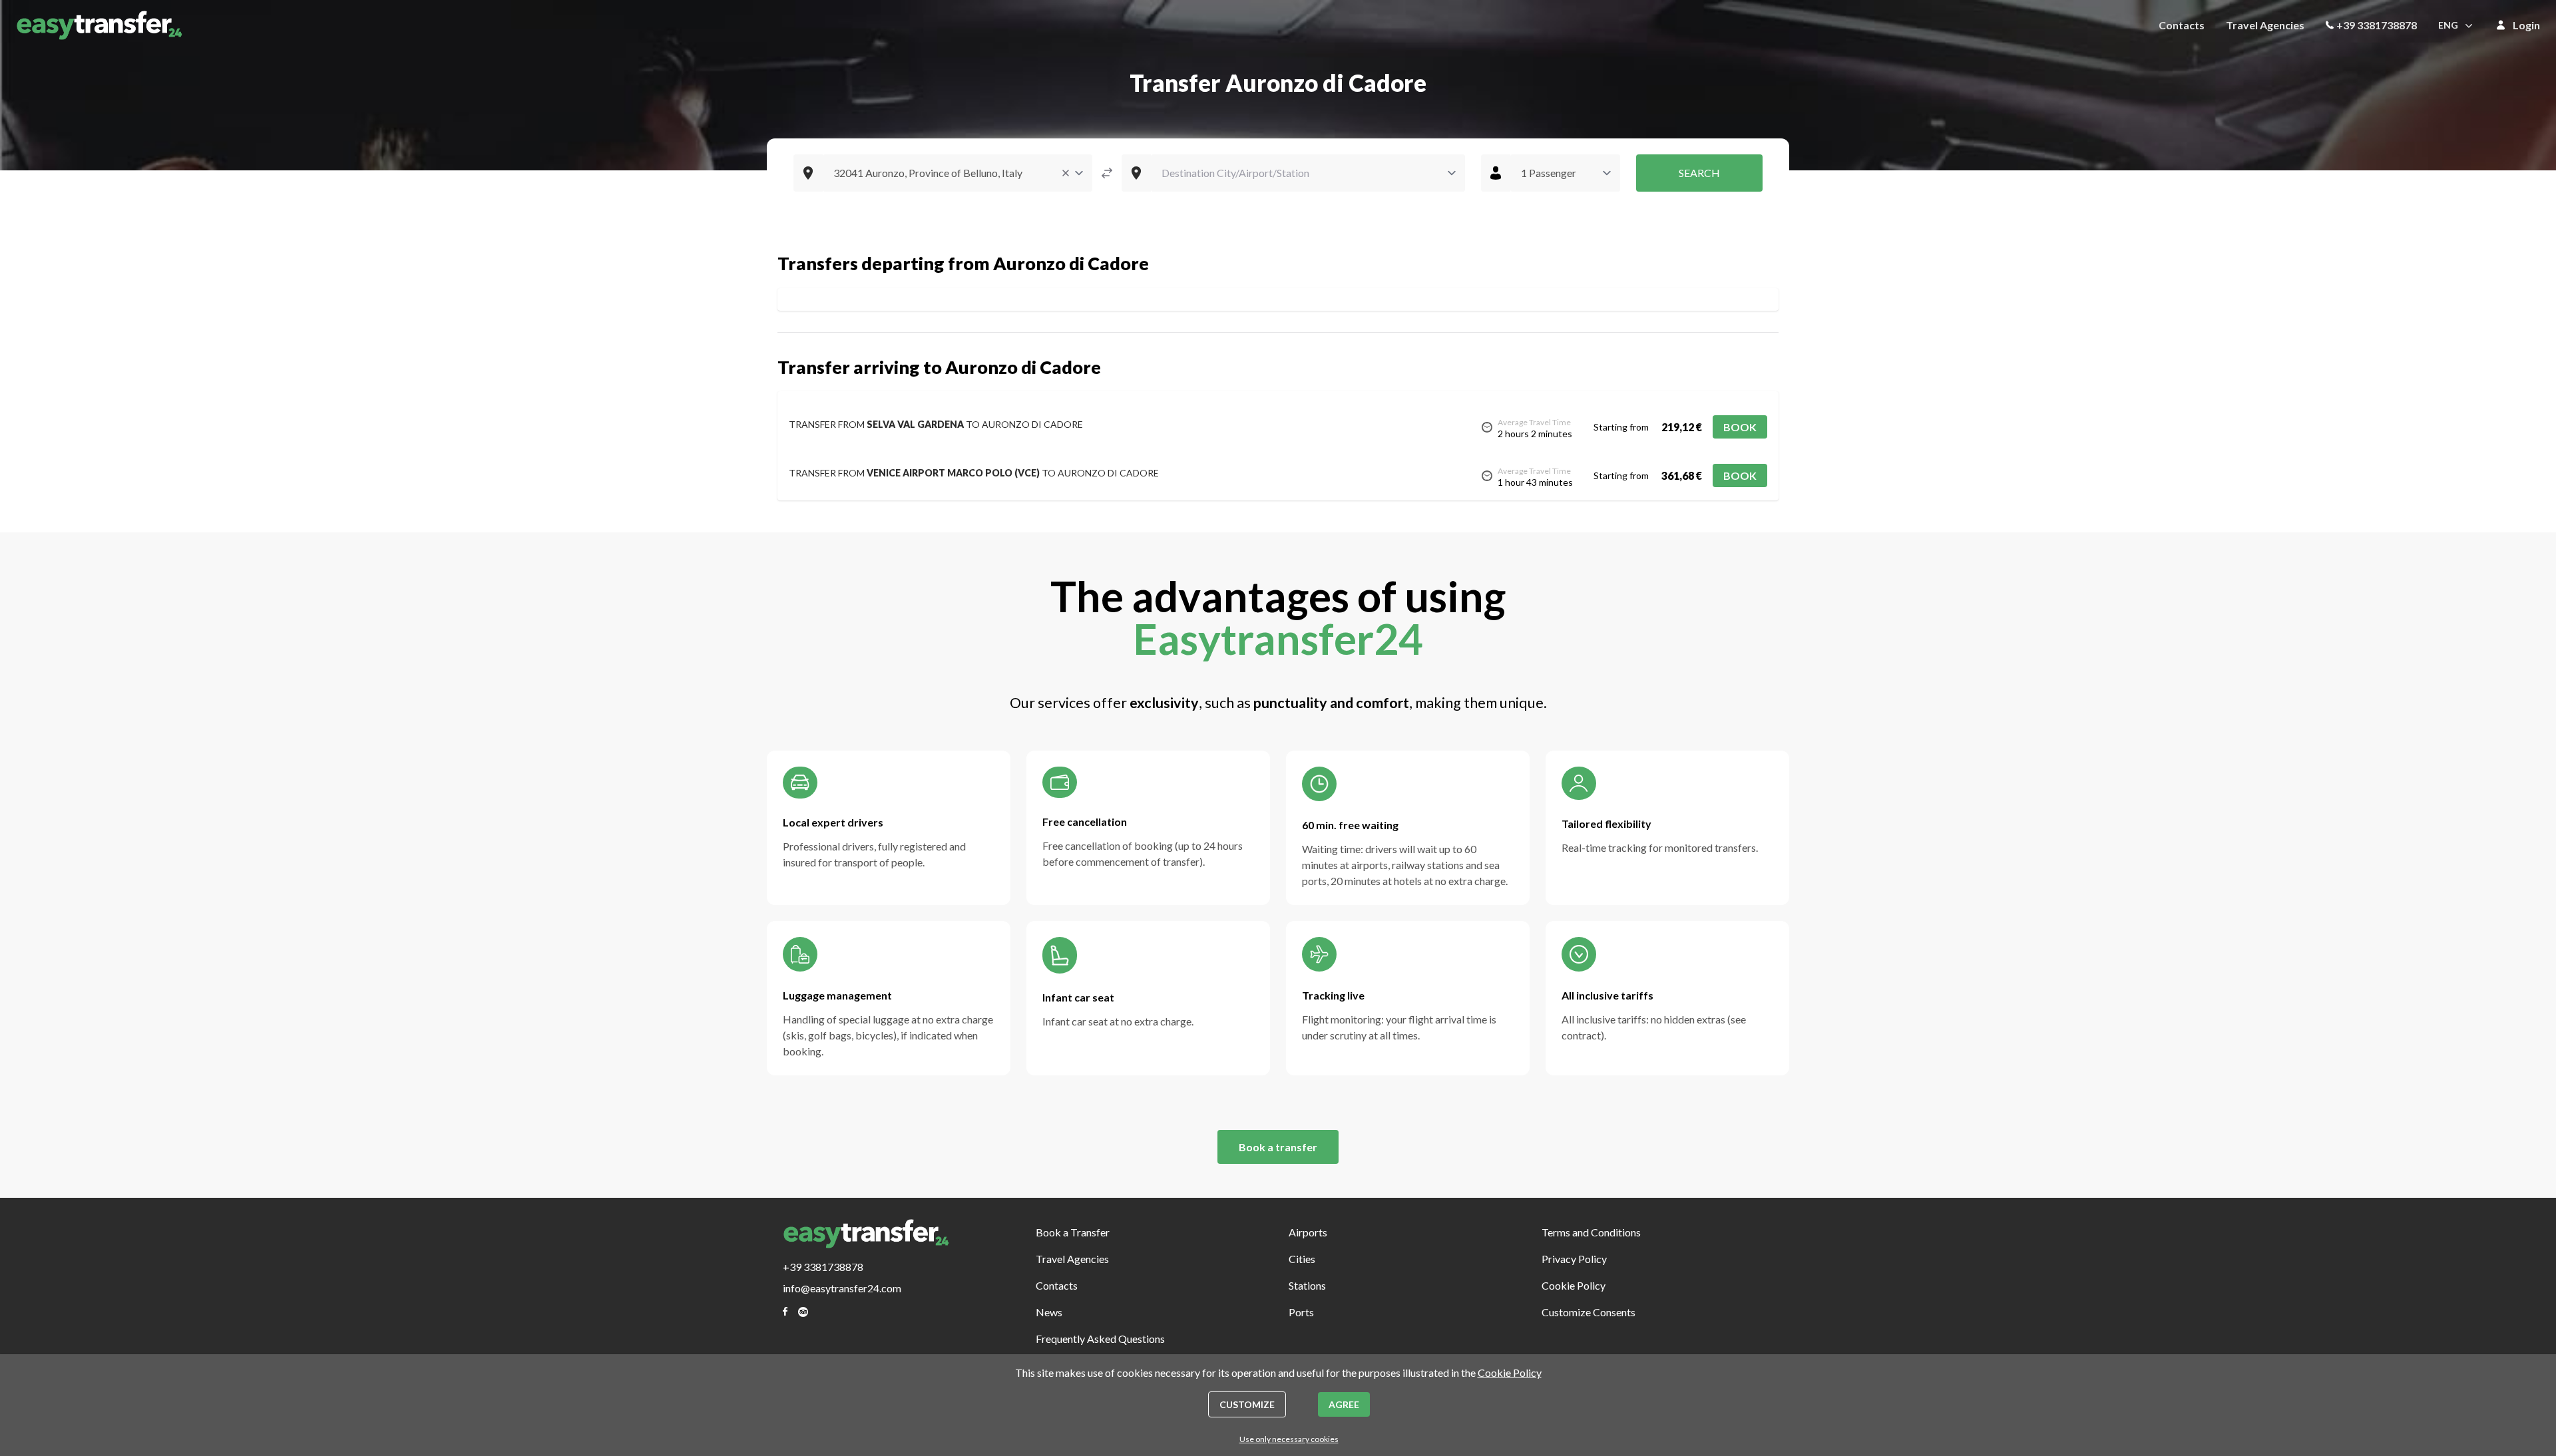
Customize (1247, 1404)
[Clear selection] (1066, 173)
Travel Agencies (2265, 25)
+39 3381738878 (2377, 25)
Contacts (2182, 25)
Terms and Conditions (1591, 1232)
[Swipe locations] (1107, 173)
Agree (1344, 1404)
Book (1740, 427)
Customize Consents (1589, 1312)
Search (1699, 173)
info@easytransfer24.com (842, 1288)
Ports (1301, 1312)
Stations (1307, 1285)
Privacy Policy (1574, 1259)
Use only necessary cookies (1289, 1439)
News (1049, 1312)
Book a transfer (1278, 1147)
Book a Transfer (1073, 1232)
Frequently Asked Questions (1100, 1339)
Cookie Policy (1574, 1285)
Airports (1308, 1232)
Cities (1302, 1259)
